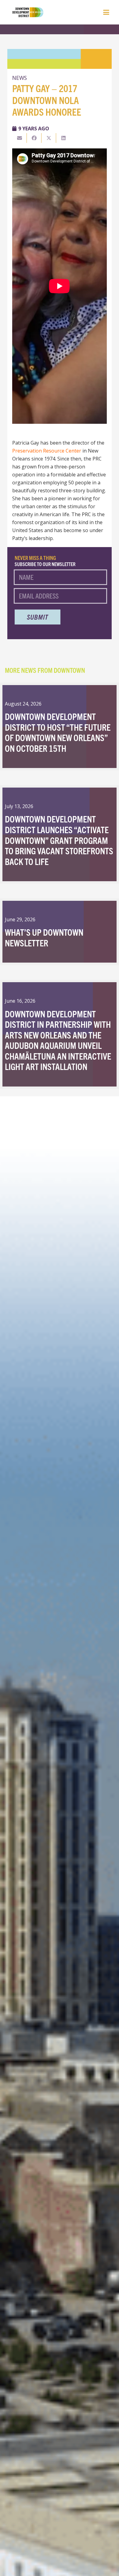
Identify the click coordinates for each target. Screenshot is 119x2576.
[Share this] (34, 138)
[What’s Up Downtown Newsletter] (60, 932)
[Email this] (20, 138)
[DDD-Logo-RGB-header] (25, 12)
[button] (106, 12)
